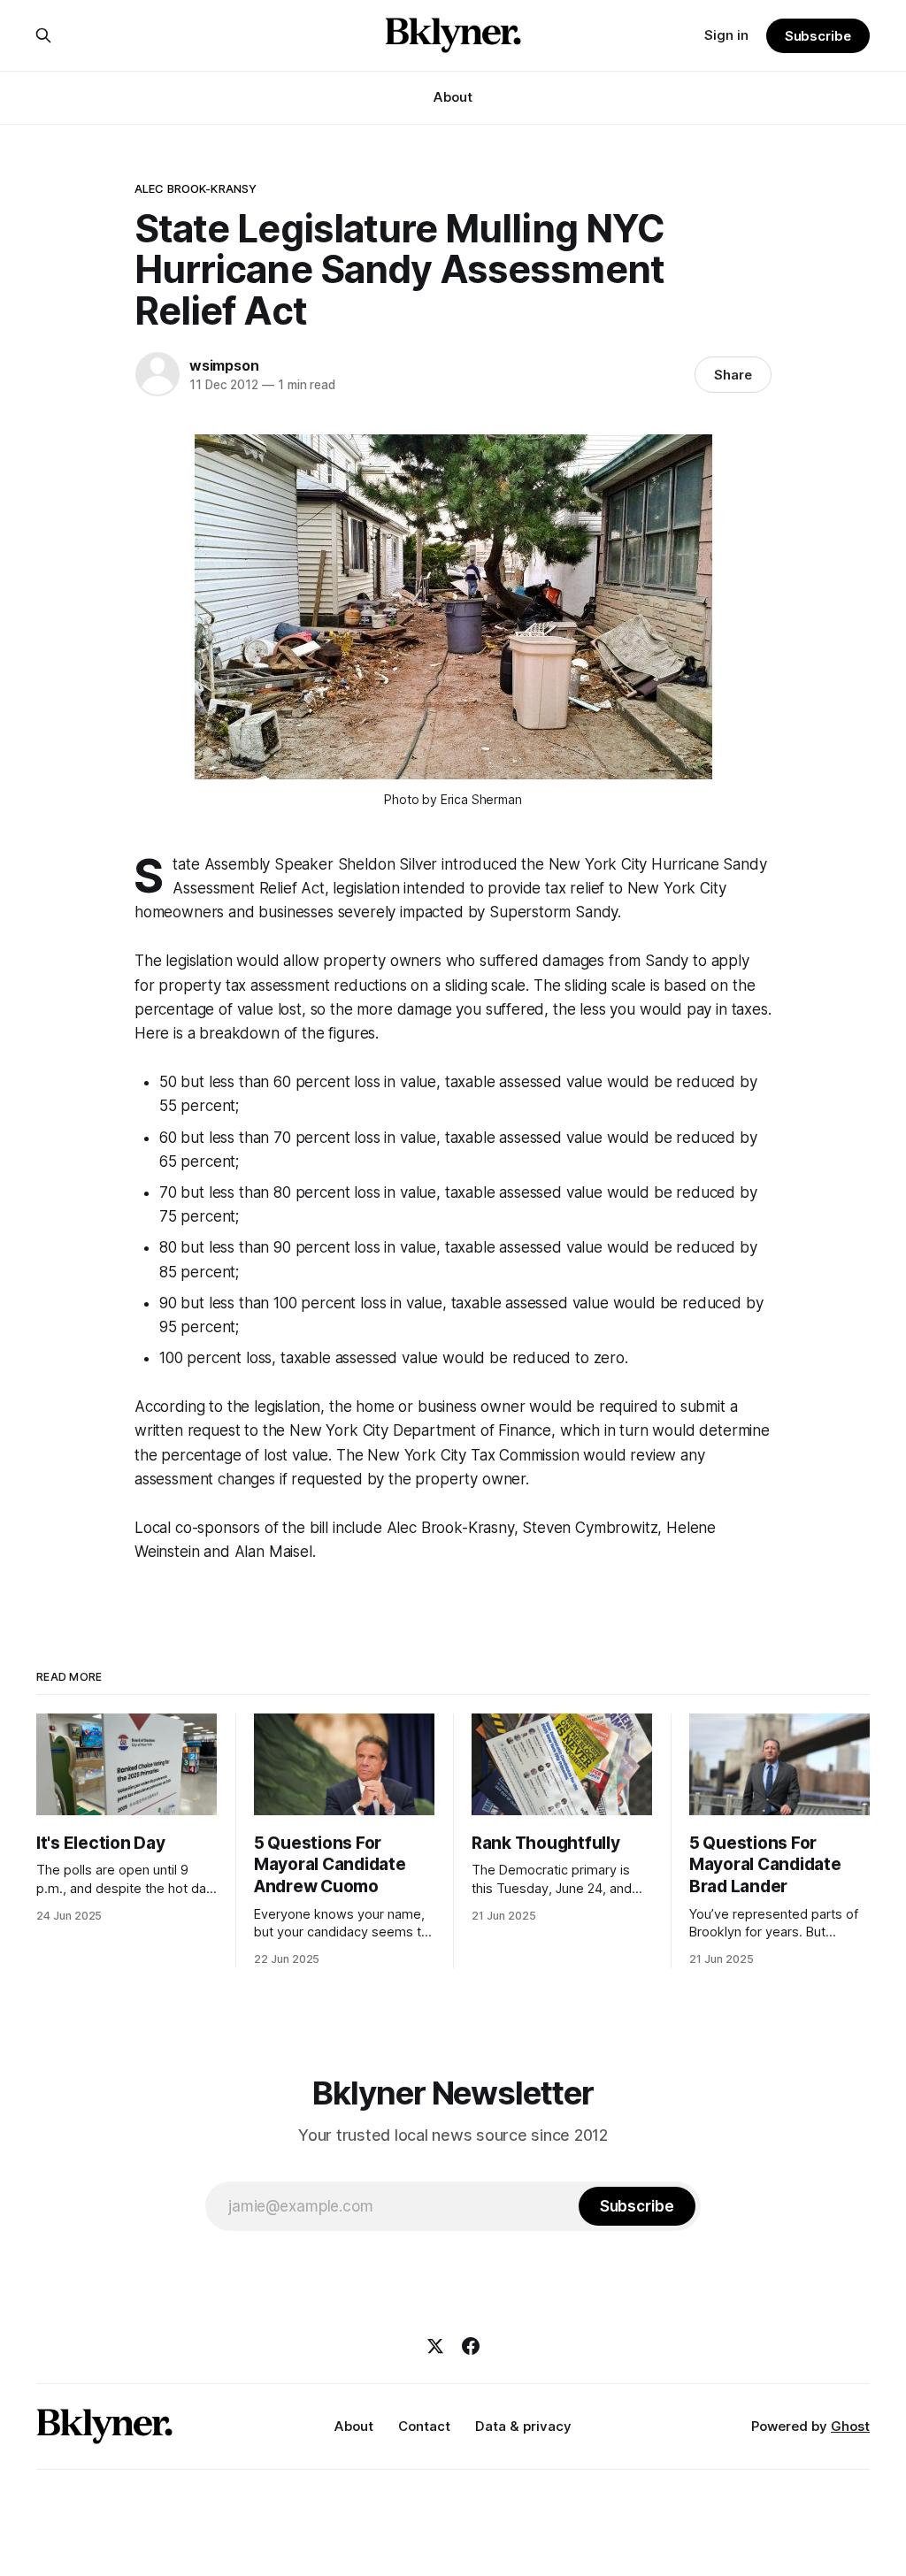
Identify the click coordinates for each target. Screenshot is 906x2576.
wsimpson (224, 365)
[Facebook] (471, 2346)
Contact (424, 2426)
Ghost (850, 2426)
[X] (435, 2346)
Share (733, 375)
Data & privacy (523, 2426)
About (453, 97)
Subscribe (818, 36)
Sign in (726, 35)
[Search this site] (43, 35)
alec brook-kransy (196, 188)
